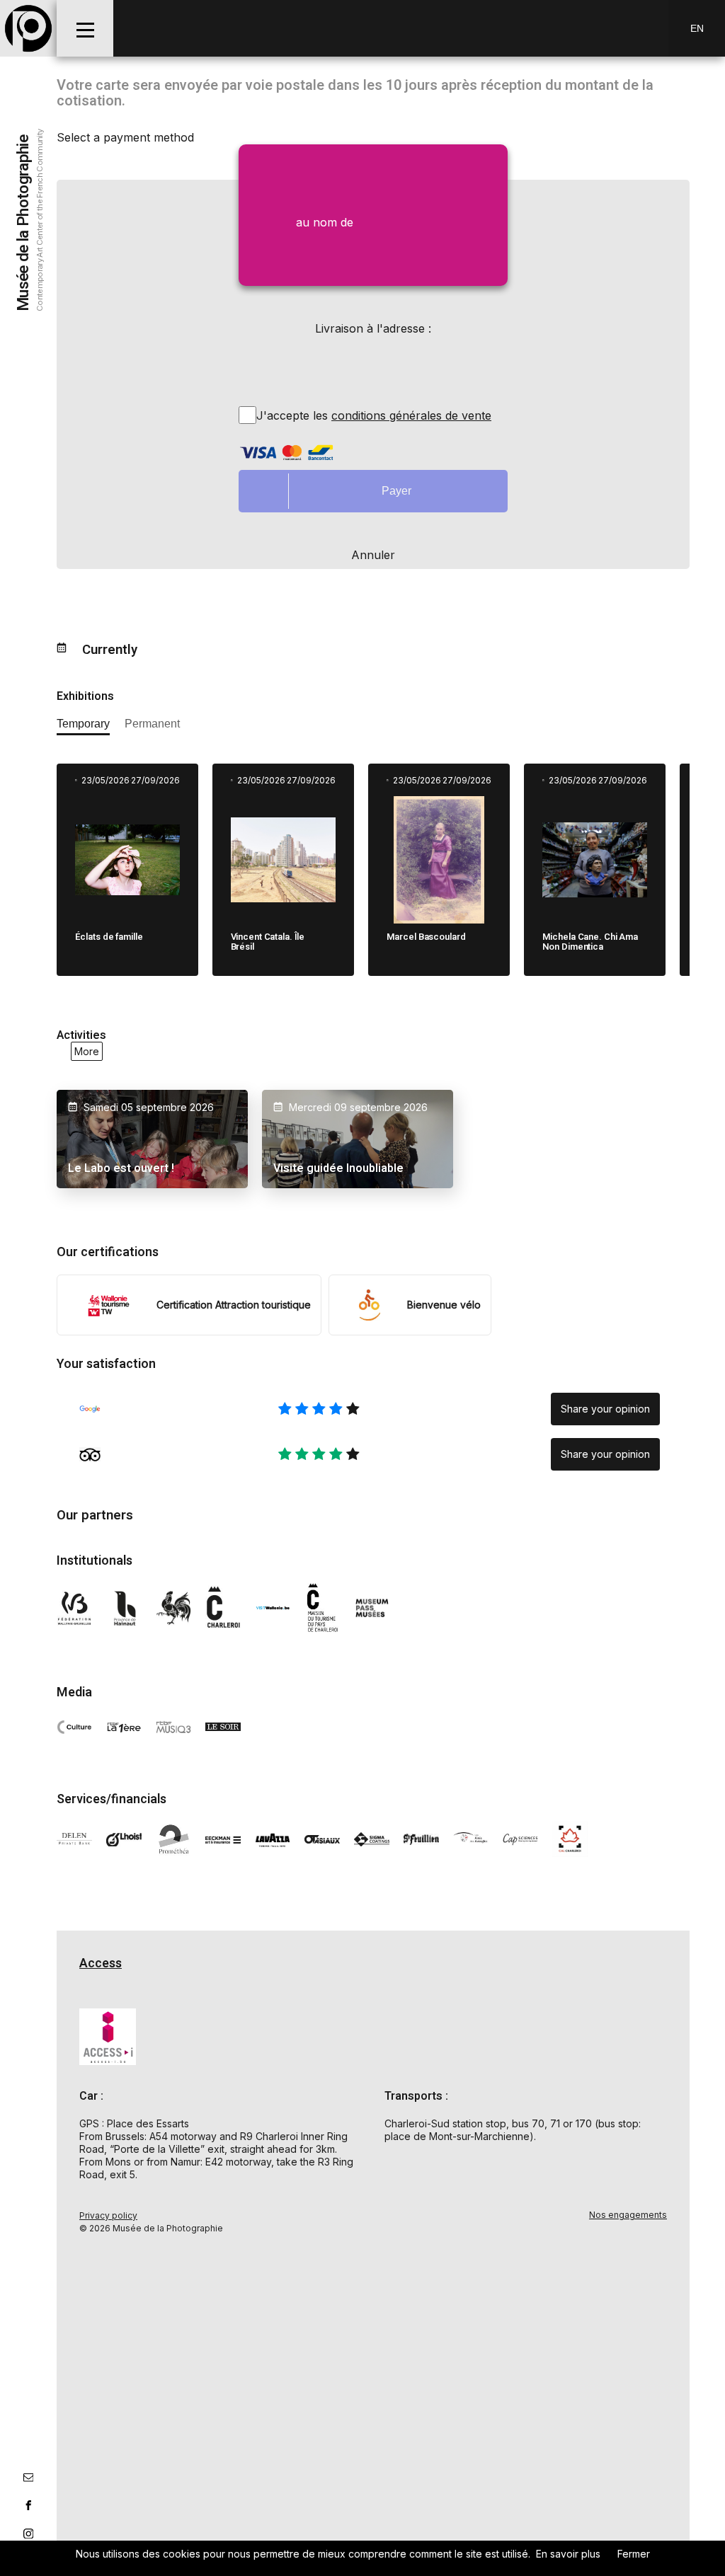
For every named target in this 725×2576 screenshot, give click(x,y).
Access (101, 1963)
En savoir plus (568, 2554)
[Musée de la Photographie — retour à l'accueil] (28, 28)
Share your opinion (605, 1409)
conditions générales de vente (411, 415)
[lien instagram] (28, 2534)
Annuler (373, 555)
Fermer (634, 2554)
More (87, 1051)
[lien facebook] (28, 2505)
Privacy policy (108, 2215)
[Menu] (85, 28)
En (697, 28)
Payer (396, 491)
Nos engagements (628, 2215)
